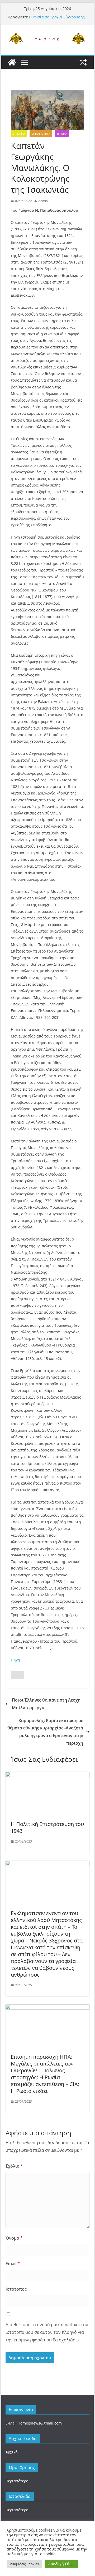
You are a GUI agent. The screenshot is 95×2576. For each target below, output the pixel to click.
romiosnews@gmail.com (40, 2423)
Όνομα (14, 2238)
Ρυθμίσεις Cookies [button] (24, 2564)
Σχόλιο (14, 2166)
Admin (43, 201)
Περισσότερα (17, 2481)
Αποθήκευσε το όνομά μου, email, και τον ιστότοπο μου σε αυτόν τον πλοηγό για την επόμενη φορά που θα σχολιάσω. (47, 2332)
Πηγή (15, 1660)
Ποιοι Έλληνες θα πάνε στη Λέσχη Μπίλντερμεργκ (46, 1704)
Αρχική (12, 2452)
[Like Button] (17, 1675)
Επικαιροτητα (41, 134)
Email (13, 2264)
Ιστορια (62, 134)
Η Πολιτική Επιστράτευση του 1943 (47, 1827)
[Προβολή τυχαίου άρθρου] (83, 62)
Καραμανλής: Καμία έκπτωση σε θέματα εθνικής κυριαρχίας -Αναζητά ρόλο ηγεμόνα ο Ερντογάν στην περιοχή (45, 1732)
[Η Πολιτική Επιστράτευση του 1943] (47, 1775)
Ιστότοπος (16, 2289)
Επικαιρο (19, 134)
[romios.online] (12, 62)
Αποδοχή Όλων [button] (61, 2564)
